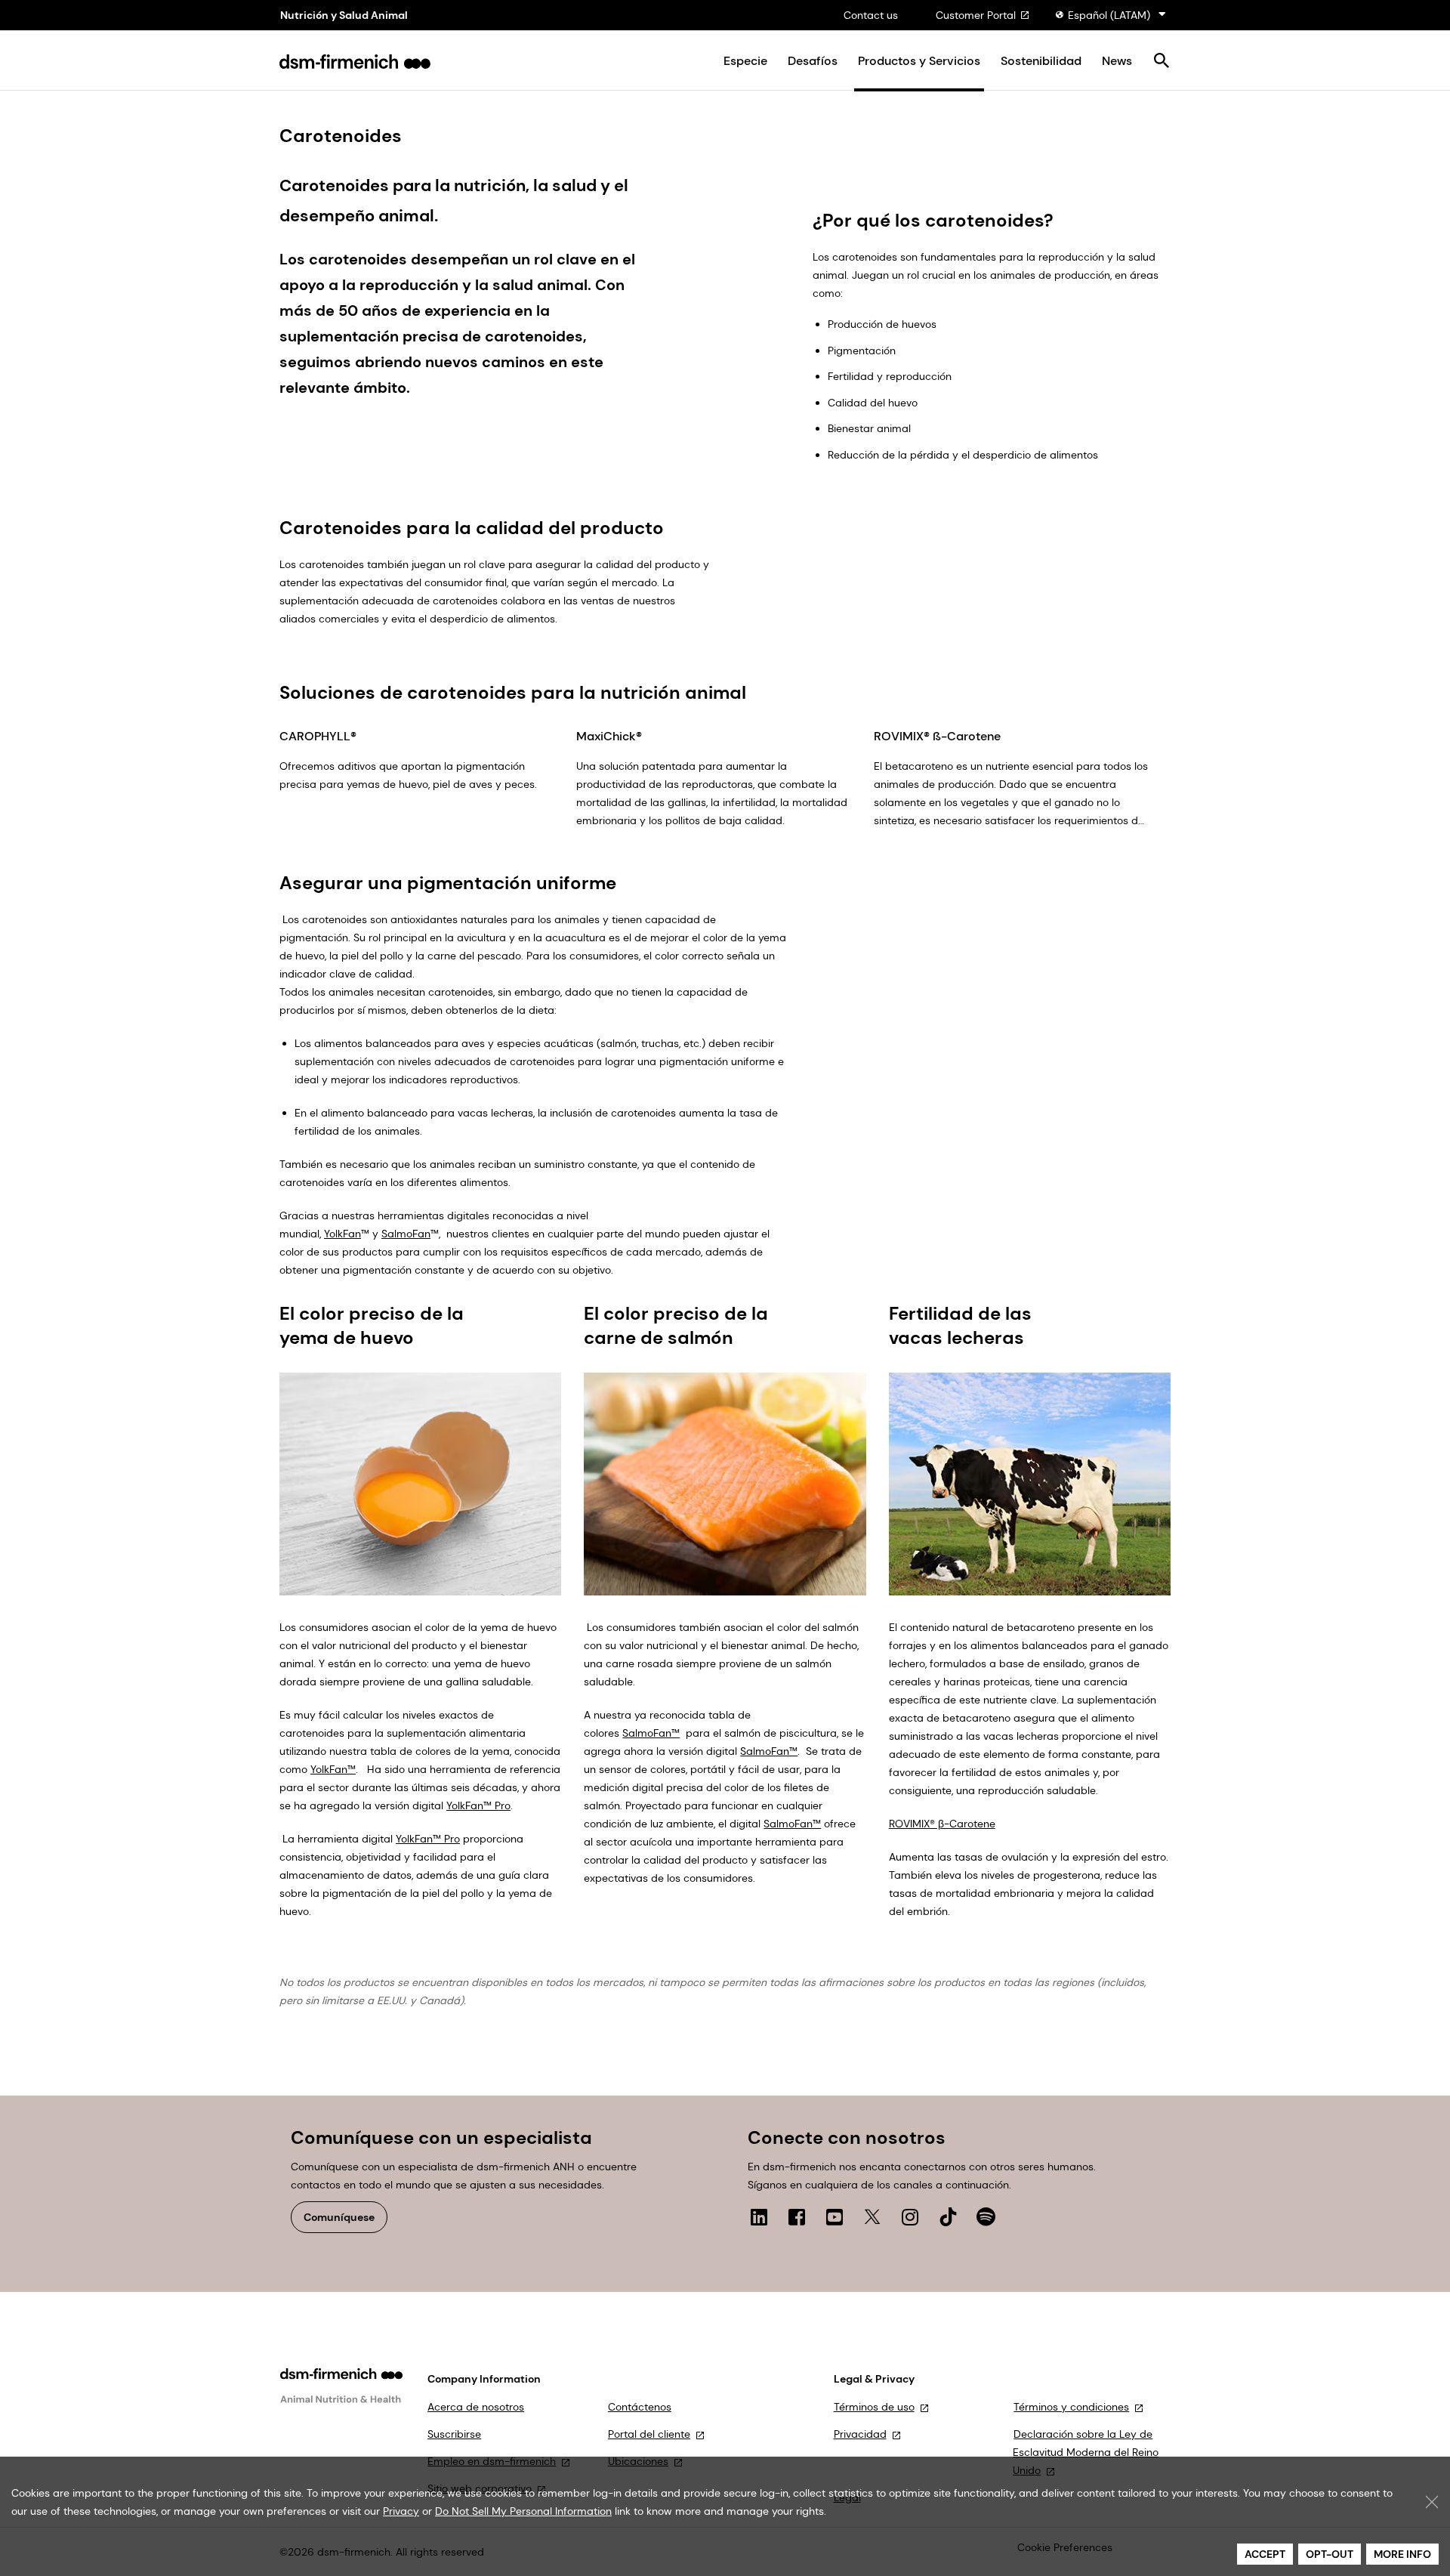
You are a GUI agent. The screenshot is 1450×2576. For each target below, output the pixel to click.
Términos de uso (874, 2407)
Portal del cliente (649, 2434)
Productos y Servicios (919, 61)
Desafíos (813, 61)
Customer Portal (976, 15)
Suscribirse (454, 2434)
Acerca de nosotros (476, 2407)
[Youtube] (835, 2216)
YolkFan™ (333, 1769)
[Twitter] (872, 2216)
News (1117, 61)
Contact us (871, 15)
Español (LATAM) (1109, 15)
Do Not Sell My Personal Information (523, 2511)
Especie (745, 61)
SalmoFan (406, 1234)
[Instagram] (910, 2216)
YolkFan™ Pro (478, 1805)
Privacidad (860, 2434)
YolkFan (342, 1234)
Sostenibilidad (1041, 61)
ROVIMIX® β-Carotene (942, 1824)
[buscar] (1161, 62)
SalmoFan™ (651, 1733)
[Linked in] (759, 2216)
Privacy (401, 2511)
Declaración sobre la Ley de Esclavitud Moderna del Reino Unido (1086, 2452)
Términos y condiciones (1071, 2407)
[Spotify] (986, 2216)
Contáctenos (640, 2407)
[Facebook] (797, 2216)
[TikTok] (948, 2216)
